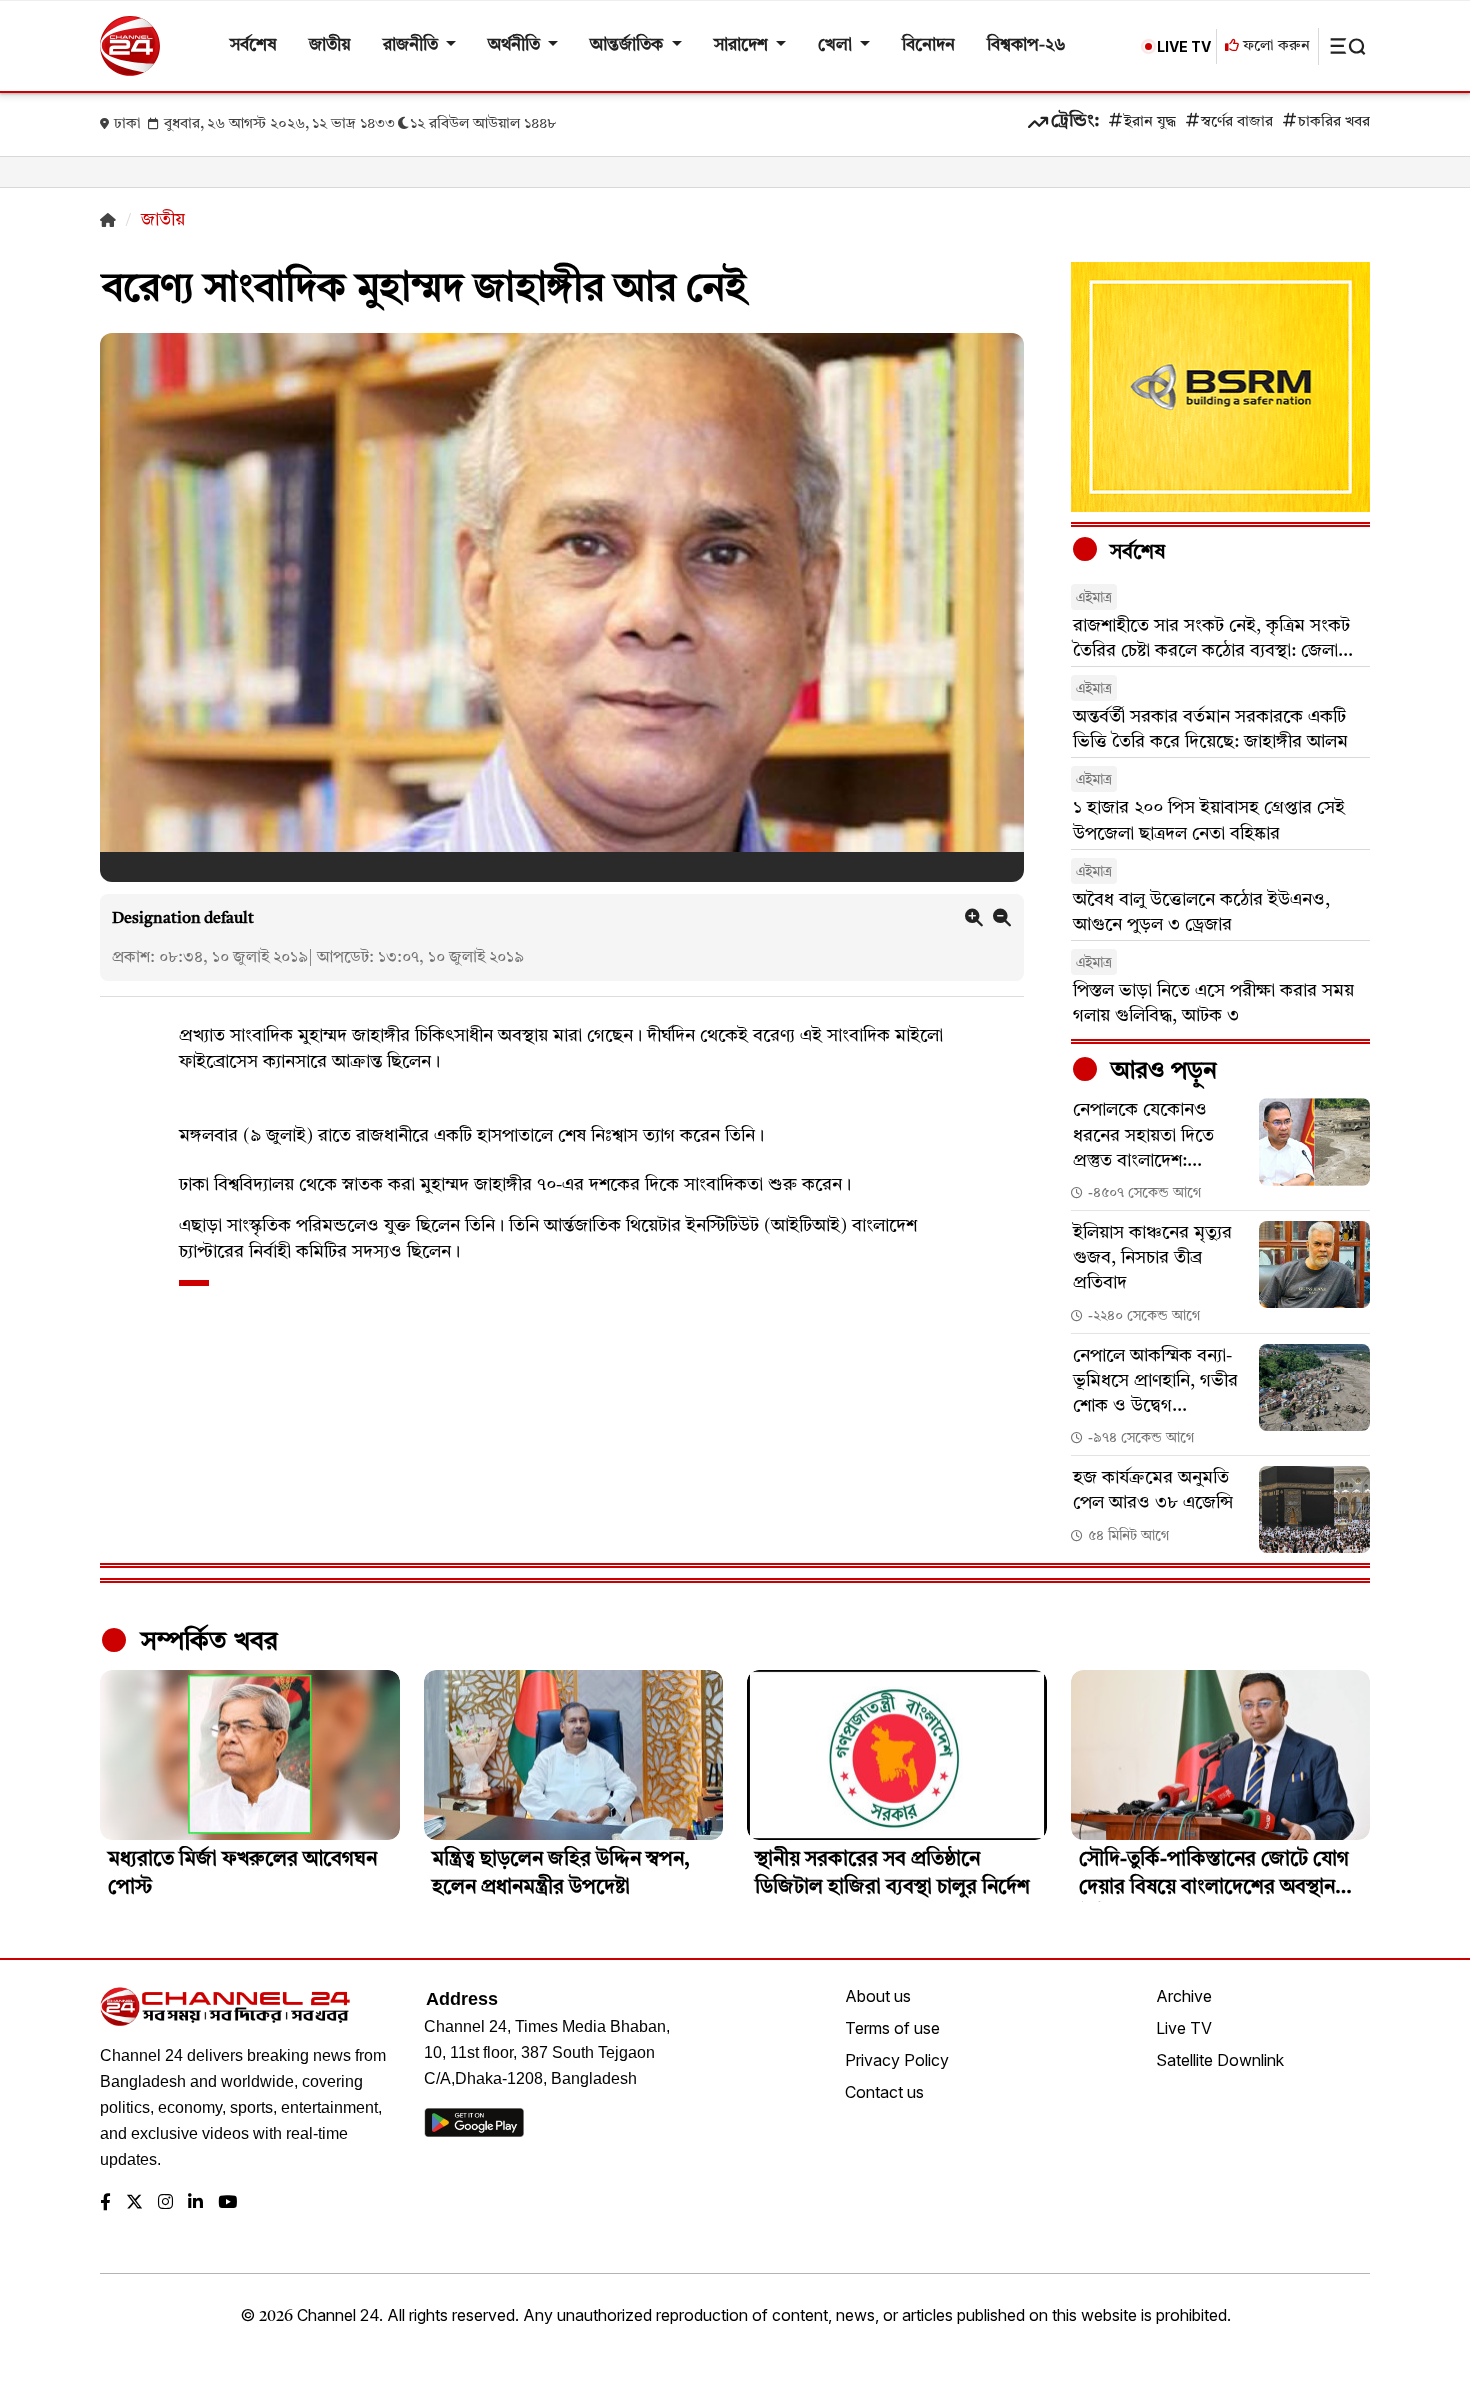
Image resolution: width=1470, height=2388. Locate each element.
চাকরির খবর (1334, 122)
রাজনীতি (412, 45)
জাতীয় (330, 45)
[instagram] (165, 2203)
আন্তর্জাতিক (628, 45)
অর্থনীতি (516, 45)
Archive (1184, 1996)
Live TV (1184, 2028)
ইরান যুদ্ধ (1150, 122)
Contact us (884, 2092)
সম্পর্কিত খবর (206, 1642)
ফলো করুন (1274, 46)
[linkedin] (195, 2203)
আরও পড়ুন (1161, 1072)
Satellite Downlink (1220, 2060)
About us (878, 1996)
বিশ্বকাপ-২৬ (1026, 45)
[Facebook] (105, 2203)
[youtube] (227, 2203)
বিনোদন (928, 45)
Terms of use (892, 2028)
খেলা (837, 45)
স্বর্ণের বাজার (1237, 122)
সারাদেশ (743, 45)
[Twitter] (134, 2203)
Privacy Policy (897, 2060)
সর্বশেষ (253, 45)
